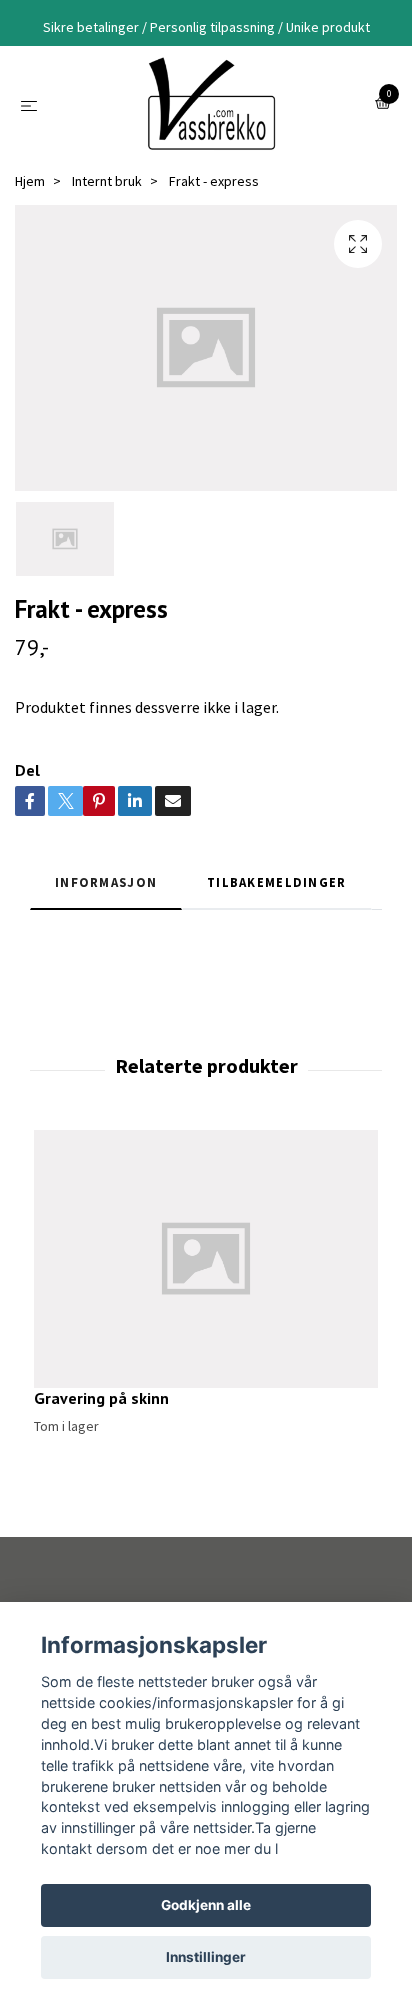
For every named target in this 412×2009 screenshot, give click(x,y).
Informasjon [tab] (106, 882)
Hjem (30, 181)
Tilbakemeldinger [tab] (276, 882)
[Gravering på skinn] (206, 1259)
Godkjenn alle (206, 1905)
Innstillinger (206, 1957)
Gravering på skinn (101, 1398)
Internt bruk (107, 181)
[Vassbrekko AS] (209, 104)
